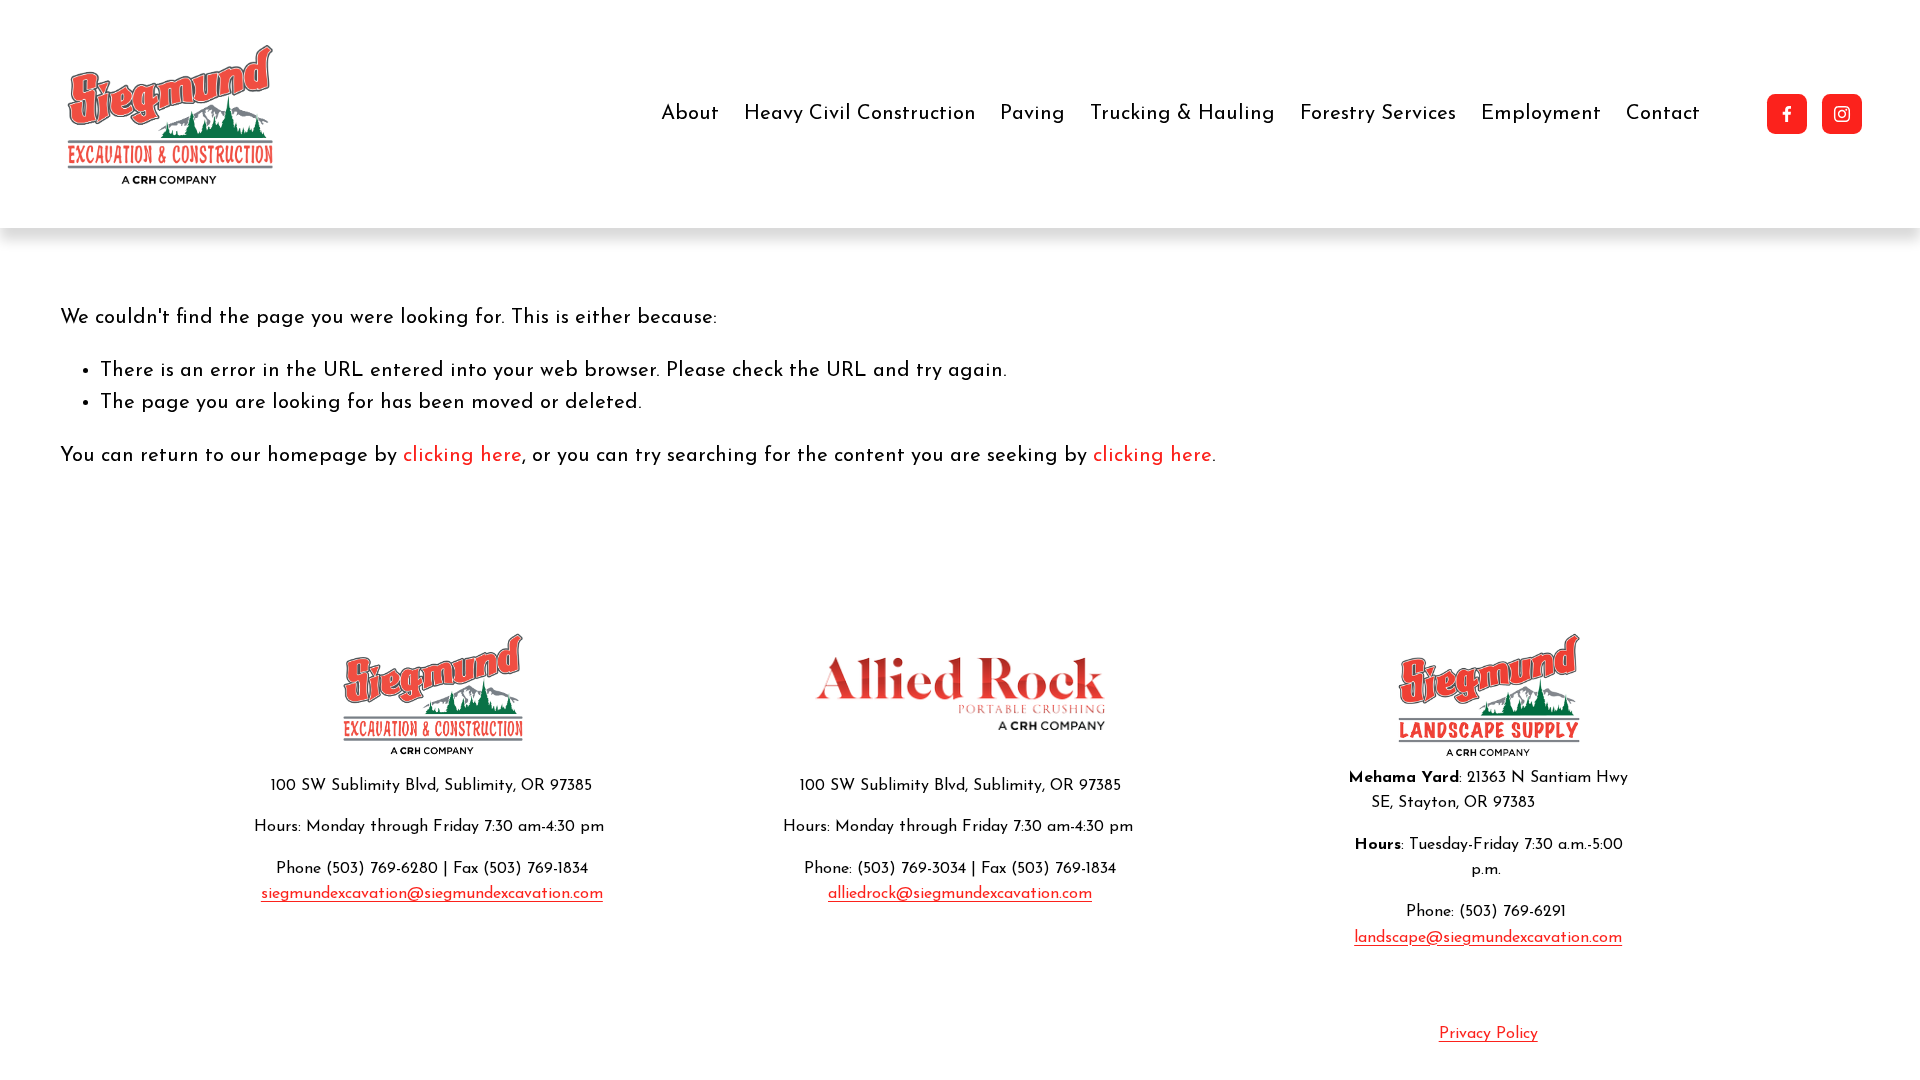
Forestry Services (1378, 114)
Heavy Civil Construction (860, 114)
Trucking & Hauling (1182, 114)
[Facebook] (1787, 114)
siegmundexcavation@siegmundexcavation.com (432, 894)
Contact (1663, 114)
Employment (1541, 114)
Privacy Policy (1488, 1034)
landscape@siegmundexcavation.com (1488, 938)
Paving (1032, 114)
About (690, 114)
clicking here (462, 456)
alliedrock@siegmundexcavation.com (960, 894)
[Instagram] (1842, 114)
